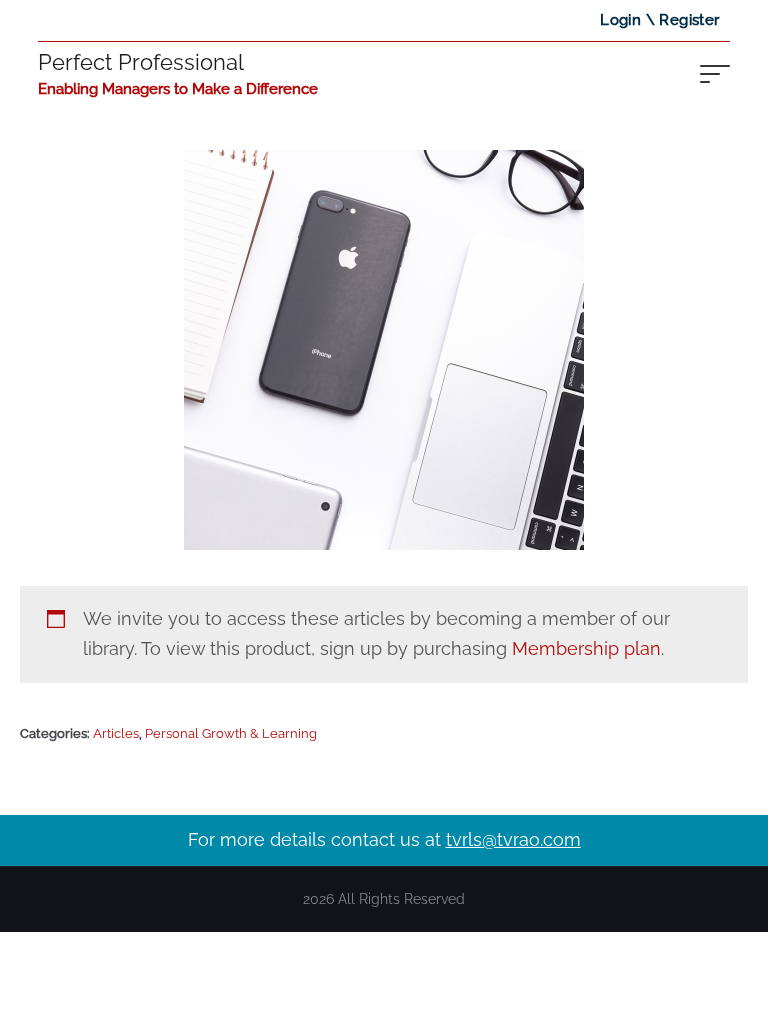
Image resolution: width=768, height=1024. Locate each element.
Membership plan (586, 648)
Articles (116, 733)
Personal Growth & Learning (231, 733)
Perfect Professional (141, 62)
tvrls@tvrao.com (513, 839)
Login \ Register (659, 20)
